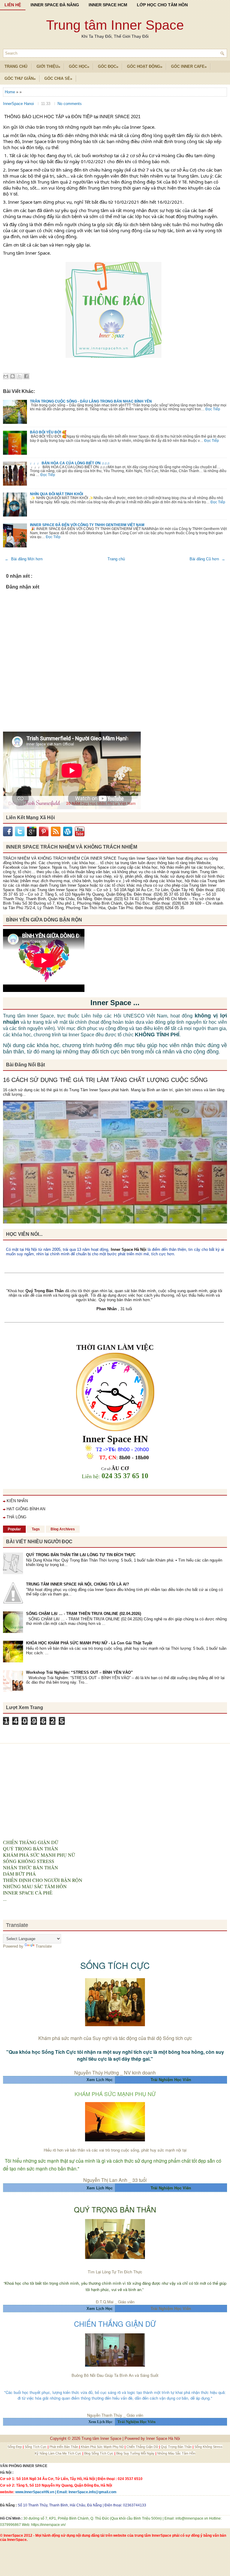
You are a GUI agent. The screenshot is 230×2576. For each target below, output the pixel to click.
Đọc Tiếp (213, 409)
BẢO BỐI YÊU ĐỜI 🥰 (48, 432)
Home (10, 92)
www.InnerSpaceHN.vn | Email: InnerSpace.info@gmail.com (66, 2492)
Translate (44, 1946)
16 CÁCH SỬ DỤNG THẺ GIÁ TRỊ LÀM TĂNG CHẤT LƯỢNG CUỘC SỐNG (105, 1080)
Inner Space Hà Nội (129, 1249)
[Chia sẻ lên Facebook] (26, 376)
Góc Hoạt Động (145, 67)
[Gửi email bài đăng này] (6, 376)
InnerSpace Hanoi (19, 104)
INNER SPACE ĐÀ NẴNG (55, 5)
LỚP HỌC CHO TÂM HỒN (162, 5)
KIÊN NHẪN (17, 1501)
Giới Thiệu (48, 67)
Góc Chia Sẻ (58, 79)
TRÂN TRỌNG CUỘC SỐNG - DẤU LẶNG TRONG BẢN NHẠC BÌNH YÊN (91, 401)
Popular (14, 1529)
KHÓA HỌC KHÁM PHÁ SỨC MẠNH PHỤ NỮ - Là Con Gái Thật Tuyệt (89, 1643)
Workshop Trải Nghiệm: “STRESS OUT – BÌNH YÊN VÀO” (80, 1672)
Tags (36, 1529)
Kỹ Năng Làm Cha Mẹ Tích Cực (59, 2453)
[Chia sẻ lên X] (19, 376)
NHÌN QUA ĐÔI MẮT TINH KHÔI (56, 494)
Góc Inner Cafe (189, 67)
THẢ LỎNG (16, 1517)
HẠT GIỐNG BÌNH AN (26, 1509)
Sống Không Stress (208, 2447)
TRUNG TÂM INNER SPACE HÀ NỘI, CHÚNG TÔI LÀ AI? (78, 1584)
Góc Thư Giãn (20, 79)
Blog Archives (63, 1529)
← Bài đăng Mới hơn (24, 559)
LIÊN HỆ (13, 5)
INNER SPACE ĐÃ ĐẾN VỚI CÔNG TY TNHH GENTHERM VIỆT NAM (87, 525)
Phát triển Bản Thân (64, 2447)
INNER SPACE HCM (108, 5)
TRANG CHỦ (16, 66)
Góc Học (79, 67)
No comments (70, 104)
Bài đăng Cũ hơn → (207, 559)
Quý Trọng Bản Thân (177, 2447)
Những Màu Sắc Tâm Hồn (176, 2453)
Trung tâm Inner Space (115, 25)
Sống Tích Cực (36, 2447)
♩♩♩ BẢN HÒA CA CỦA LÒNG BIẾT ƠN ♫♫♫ (70, 463)
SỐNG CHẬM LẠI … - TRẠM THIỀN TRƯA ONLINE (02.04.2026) (84, 1614)
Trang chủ (116, 559)
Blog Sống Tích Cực (99, 2453)
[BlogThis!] (13, 376)
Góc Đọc (108, 67)
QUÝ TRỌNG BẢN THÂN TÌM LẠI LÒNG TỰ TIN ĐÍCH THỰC (81, 1555)
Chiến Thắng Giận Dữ (143, 2447)
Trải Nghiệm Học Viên (171, 2309)
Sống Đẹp (15, 2447)
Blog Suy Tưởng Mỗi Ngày (136, 2453)
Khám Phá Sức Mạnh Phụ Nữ (103, 2447)
